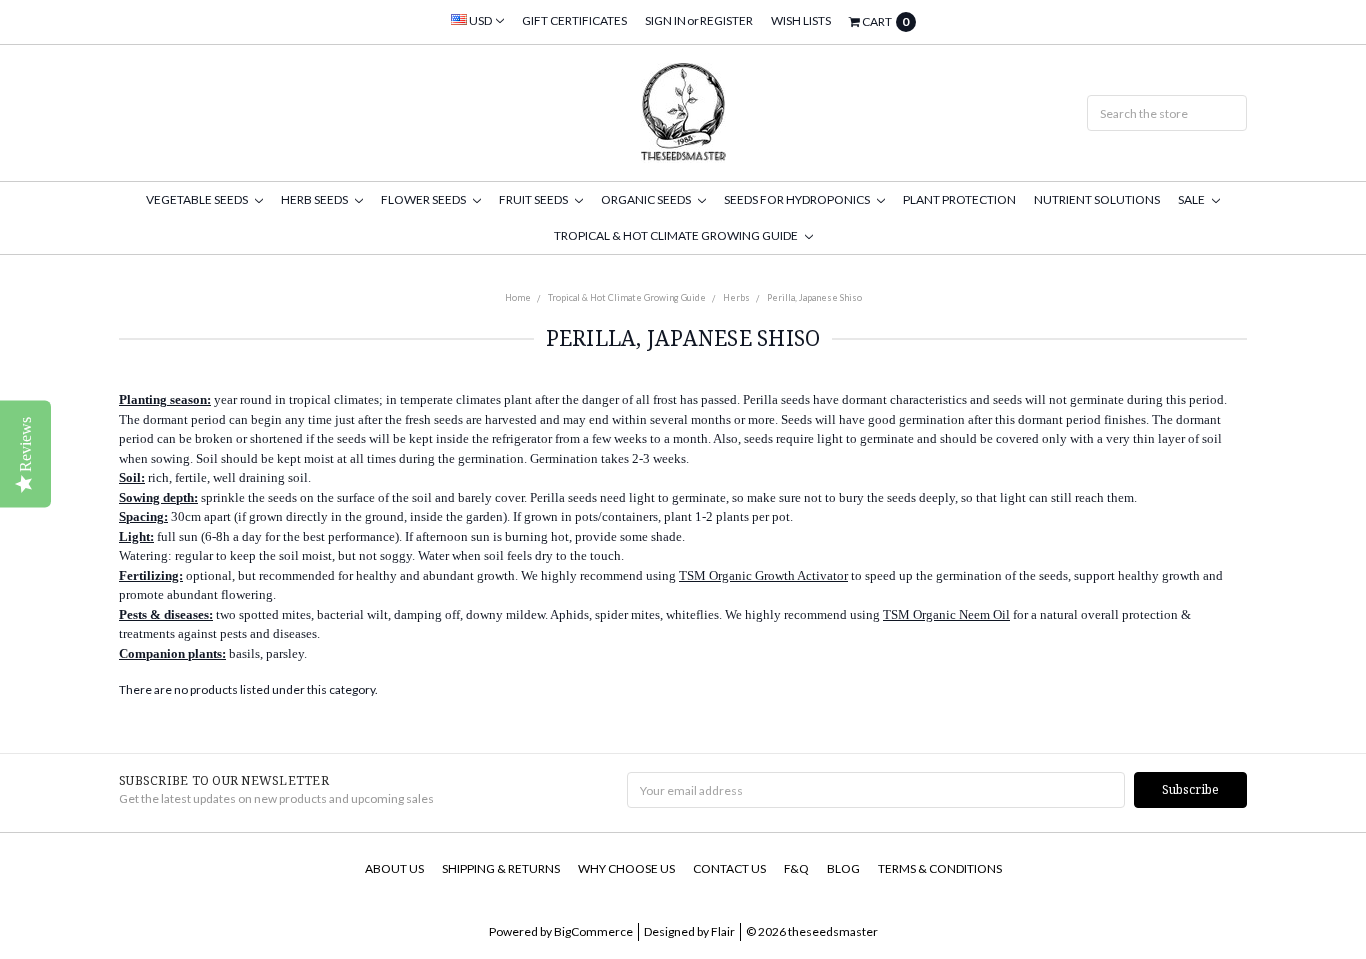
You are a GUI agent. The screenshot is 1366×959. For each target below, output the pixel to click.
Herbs (736, 297)
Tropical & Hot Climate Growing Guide (677, 235)
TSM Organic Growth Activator (763, 575)
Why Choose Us (626, 868)
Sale (1192, 199)
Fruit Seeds (534, 199)
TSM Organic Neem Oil (946, 614)
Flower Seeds (424, 199)
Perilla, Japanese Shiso (814, 297)
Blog (843, 868)
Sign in (665, 20)
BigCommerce (593, 931)
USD (480, 20)
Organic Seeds (647, 199)
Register (726, 20)
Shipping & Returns (501, 868)
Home (518, 297)
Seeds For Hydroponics (798, 199)
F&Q (796, 868)
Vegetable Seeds (198, 199)
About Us (394, 868)
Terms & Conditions (940, 868)
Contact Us (729, 868)
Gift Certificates (574, 20)
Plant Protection (959, 199)
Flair (723, 931)
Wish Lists (801, 20)
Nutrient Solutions (1097, 199)
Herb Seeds (315, 199)
